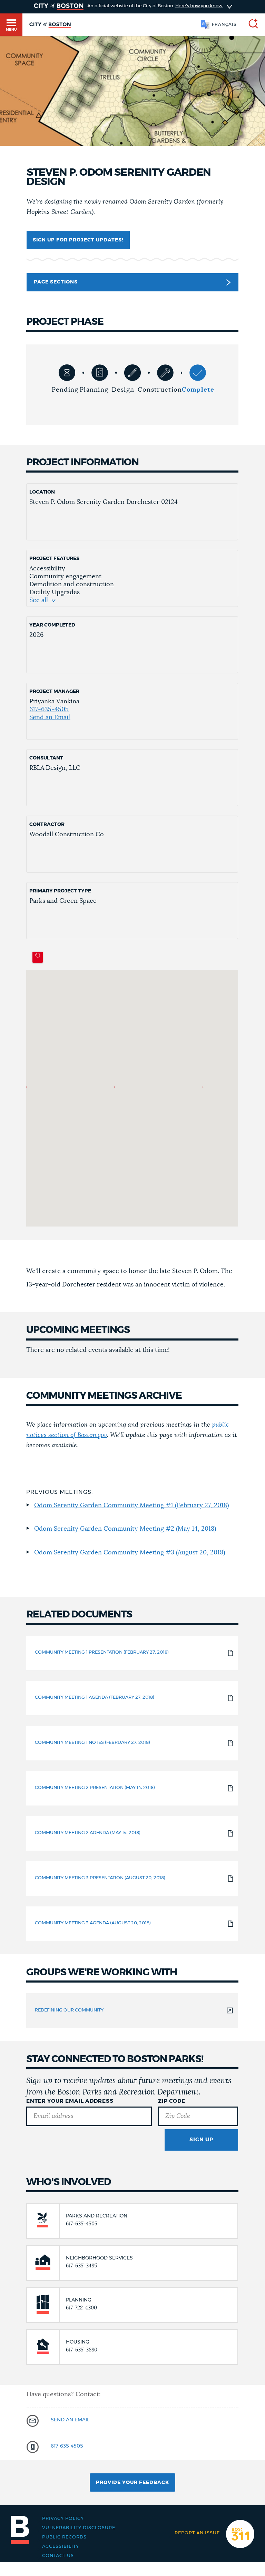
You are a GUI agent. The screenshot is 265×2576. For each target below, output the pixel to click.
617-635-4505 (49, 710)
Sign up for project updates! (78, 240)
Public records (64, 2537)
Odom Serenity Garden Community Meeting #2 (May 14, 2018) (125, 1529)
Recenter (38, 957)
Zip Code (172, 2101)
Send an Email (50, 717)
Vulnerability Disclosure (79, 2528)
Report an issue (197, 2533)
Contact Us (58, 2556)
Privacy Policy (63, 2519)
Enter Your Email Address (70, 2101)
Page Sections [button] (56, 282)
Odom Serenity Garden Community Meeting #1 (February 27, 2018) (131, 1506)
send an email (70, 2420)
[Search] (251, 25)
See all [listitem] (39, 600)
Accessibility (61, 2547)
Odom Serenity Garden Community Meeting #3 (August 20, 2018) (130, 1553)
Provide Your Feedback (132, 2483)
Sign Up (201, 2140)
